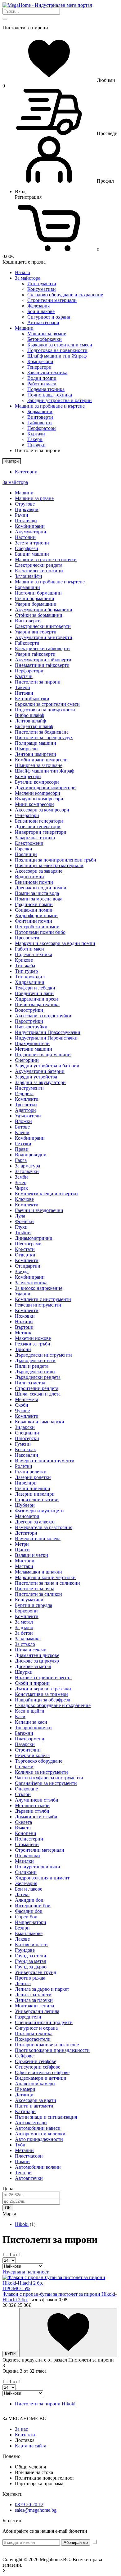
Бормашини (40, 411)
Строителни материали (52, 300)
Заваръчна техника (47, 373)
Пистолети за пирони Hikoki (45, 2404)
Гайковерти (40, 423)
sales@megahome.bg (36, 2510)
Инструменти (42, 284)
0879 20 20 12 (29, 2504)
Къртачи (36, 434)
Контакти (25, 2435)
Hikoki (22, 2224)
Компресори (40, 361)
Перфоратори (42, 428)
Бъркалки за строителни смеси (60, 345)
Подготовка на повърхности (57, 350)
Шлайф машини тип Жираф (57, 356)
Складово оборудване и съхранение (65, 295)
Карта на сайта (31, 2446)
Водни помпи (42, 378)
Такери (35, 439)
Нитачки (36, 445)
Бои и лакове (41, 311)
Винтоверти (40, 417)
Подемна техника (46, 389)
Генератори (39, 367)
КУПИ (10, 2354)
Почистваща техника (50, 395)
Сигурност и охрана (49, 317)
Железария (38, 306)
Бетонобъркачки (45, 339)
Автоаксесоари (43, 322)
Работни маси (42, 384)
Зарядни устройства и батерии (60, 400)
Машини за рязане (47, 334)
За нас (21, 2429)
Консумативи (42, 289)
